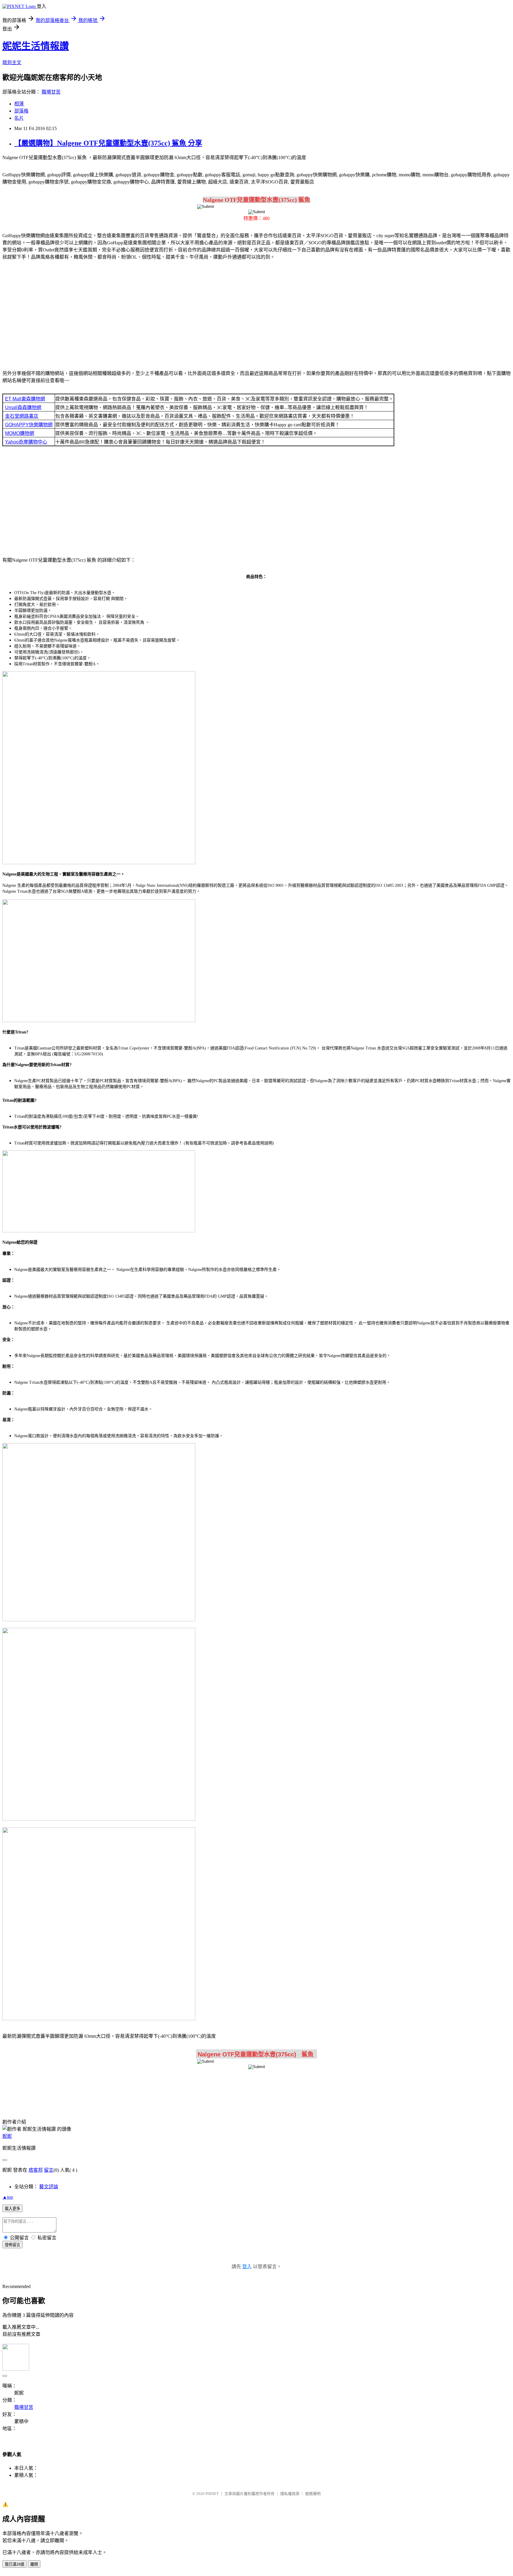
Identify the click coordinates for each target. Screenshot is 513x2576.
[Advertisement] (256, 312)
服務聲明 (313, 2494)
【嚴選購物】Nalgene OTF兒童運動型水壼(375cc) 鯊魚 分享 (108, 143)
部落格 (21, 111)
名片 (19, 118)
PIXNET (212, 2494)
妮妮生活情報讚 (36, 46)
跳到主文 (12, 62)
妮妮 (7, 2136)
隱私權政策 (290, 2494)
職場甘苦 (51, 92)
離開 (34, 2564)
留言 (49, 2170)
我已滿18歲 (15, 2564)
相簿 (19, 104)
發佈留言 (12, 2245)
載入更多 (12, 2209)
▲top (8, 2197)
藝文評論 (49, 2187)
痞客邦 (36, 2170)
